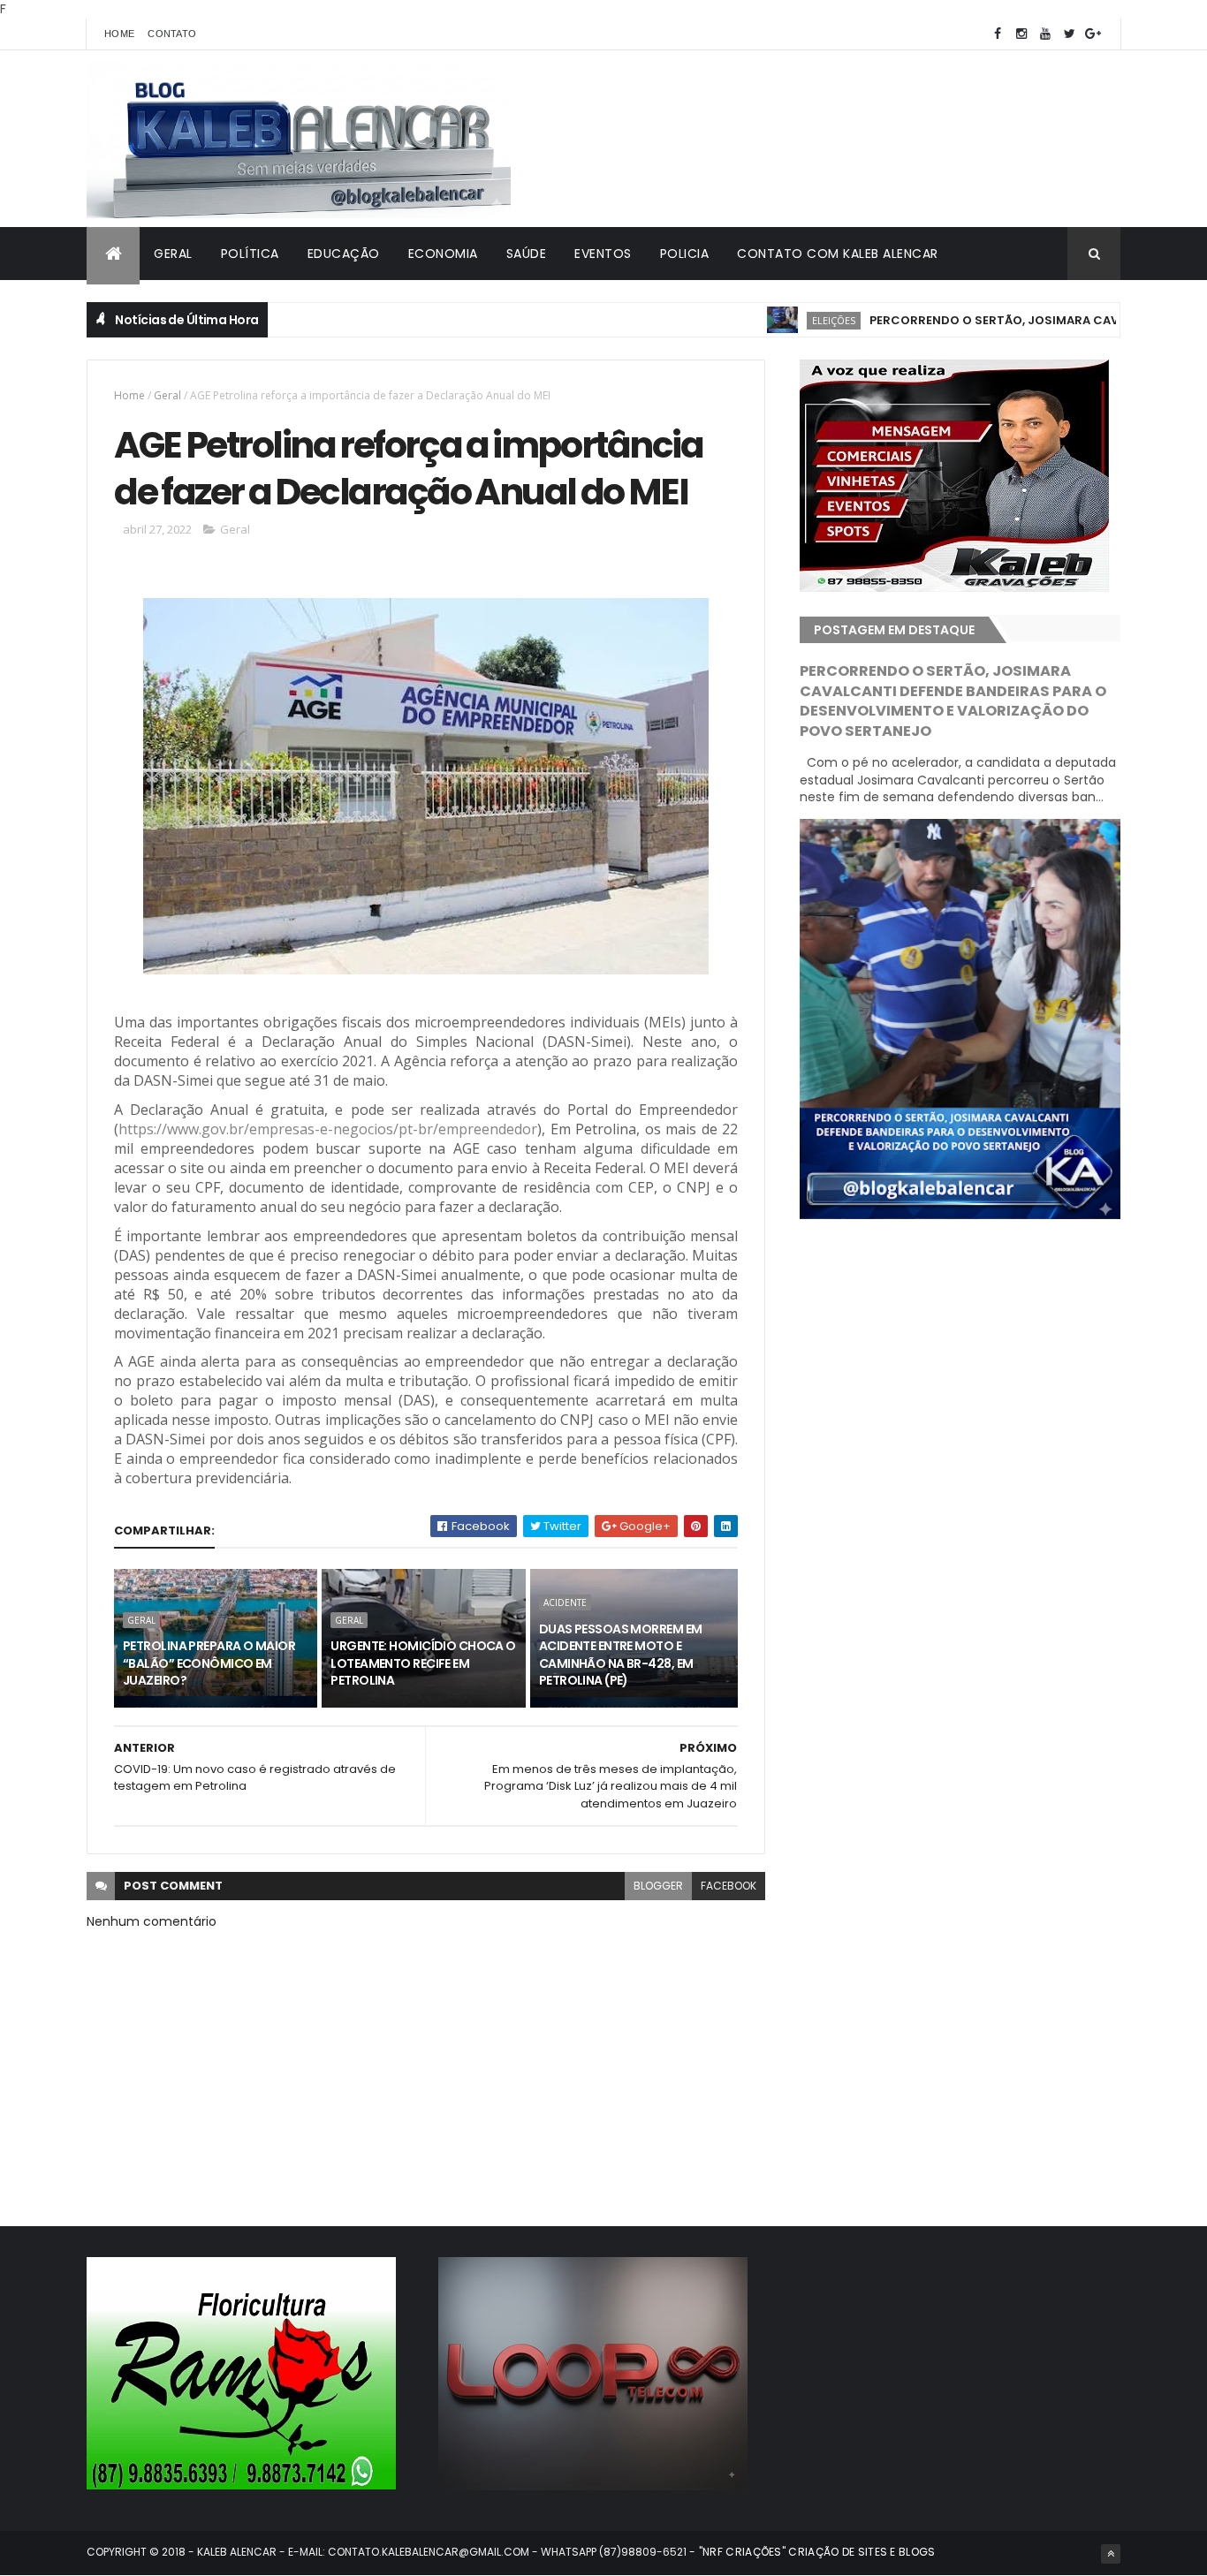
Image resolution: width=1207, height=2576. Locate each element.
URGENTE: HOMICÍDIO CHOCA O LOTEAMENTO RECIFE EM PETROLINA (423, 1663)
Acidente (565, 1602)
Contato (172, 34)
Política (250, 254)
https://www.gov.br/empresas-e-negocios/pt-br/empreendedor (328, 1129)
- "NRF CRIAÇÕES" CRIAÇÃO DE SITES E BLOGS (811, 2552)
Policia (685, 254)
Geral (173, 254)
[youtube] (1045, 34)
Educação (344, 254)
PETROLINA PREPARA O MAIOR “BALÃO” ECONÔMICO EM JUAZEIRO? (209, 1663)
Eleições (774, 320)
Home (119, 34)
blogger (658, 1886)
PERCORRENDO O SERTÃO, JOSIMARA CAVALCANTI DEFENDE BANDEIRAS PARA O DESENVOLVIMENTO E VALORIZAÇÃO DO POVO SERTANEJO (953, 701)
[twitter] (1069, 34)
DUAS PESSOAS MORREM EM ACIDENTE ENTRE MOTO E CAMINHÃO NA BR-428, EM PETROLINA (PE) (621, 1655)
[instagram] (1021, 34)
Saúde (527, 254)
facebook (729, 1886)
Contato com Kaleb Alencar (838, 254)
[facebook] (998, 34)
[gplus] (1093, 34)
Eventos (603, 254)
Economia (443, 254)
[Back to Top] (1111, 2554)
